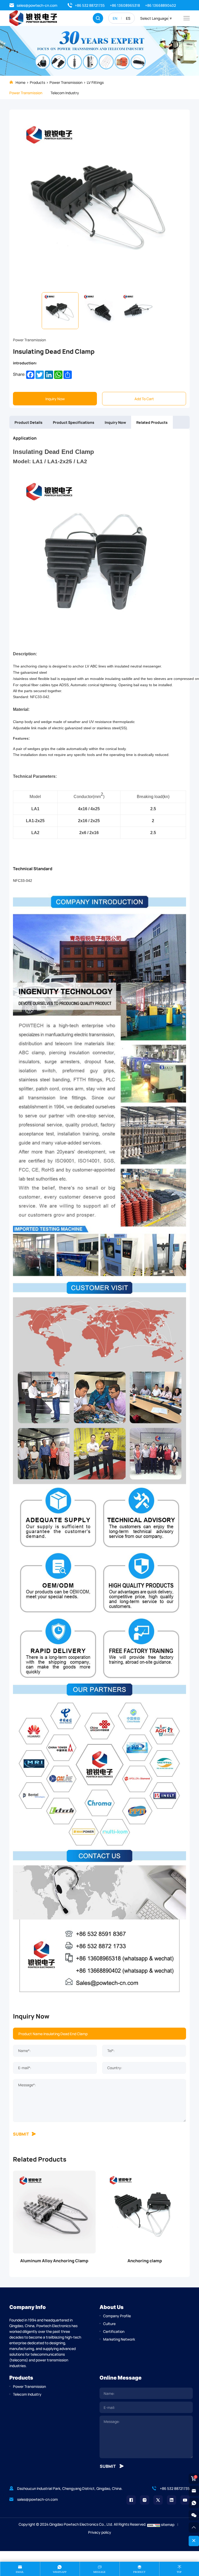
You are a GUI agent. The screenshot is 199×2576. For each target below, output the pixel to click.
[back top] (194, 2527)
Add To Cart (144, 399)
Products (37, 82)
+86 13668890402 (161, 5)
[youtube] (185, 2500)
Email (20, 2572)
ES (128, 18)
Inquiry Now (55, 399)
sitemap (168, 2524)
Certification (114, 2331)
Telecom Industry (65, 93)
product (139, 2572)
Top (179, 2572)
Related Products (152, 422)
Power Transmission (66, 82)
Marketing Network (119, 2339)
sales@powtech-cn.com (37, 5)
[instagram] (145, 2500)
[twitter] (158, 2500)
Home (20, 82)
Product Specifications (74, 422)
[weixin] (194, 2515)
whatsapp (60, 2572)
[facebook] (131, 2500)
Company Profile (117, 2316)
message (99, 2572)
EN (115, 18)
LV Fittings (95, 82)
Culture (109, 2323)
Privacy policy (100, 2532)
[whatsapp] (194, 2503)
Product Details (29, 422)
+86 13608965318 (125, 5)
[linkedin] (172, 2500)
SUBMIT (21, 2134)
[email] (194, 2491)
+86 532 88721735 (90, 5)
